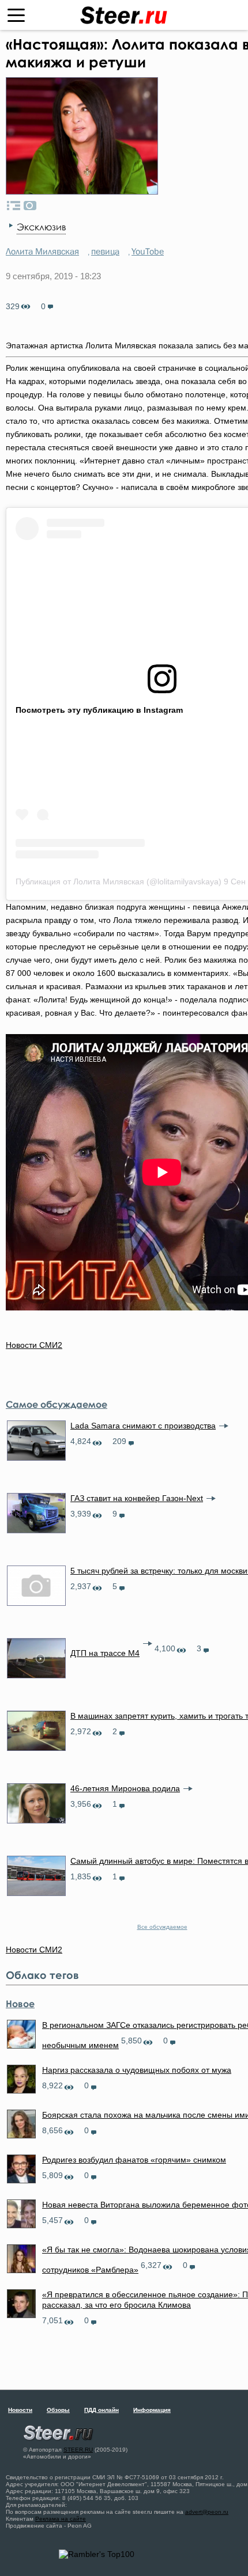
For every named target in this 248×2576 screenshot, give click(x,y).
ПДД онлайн (102, 2410)
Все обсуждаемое (162, 1927)
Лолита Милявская (42, 251)
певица (105, 251)
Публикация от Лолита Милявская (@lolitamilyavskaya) (119, 882)
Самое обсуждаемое (57, 1404)
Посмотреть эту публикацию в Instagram (99, 710)
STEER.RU (78, 2450)
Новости (20, 2410)
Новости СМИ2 (34, 1345)
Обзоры (58, 2410)
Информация (152, 2410)
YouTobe (148, 251)
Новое (20, 2004)
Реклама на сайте (61, 2519)
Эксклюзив (41, 227)
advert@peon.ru (207, 2512)
